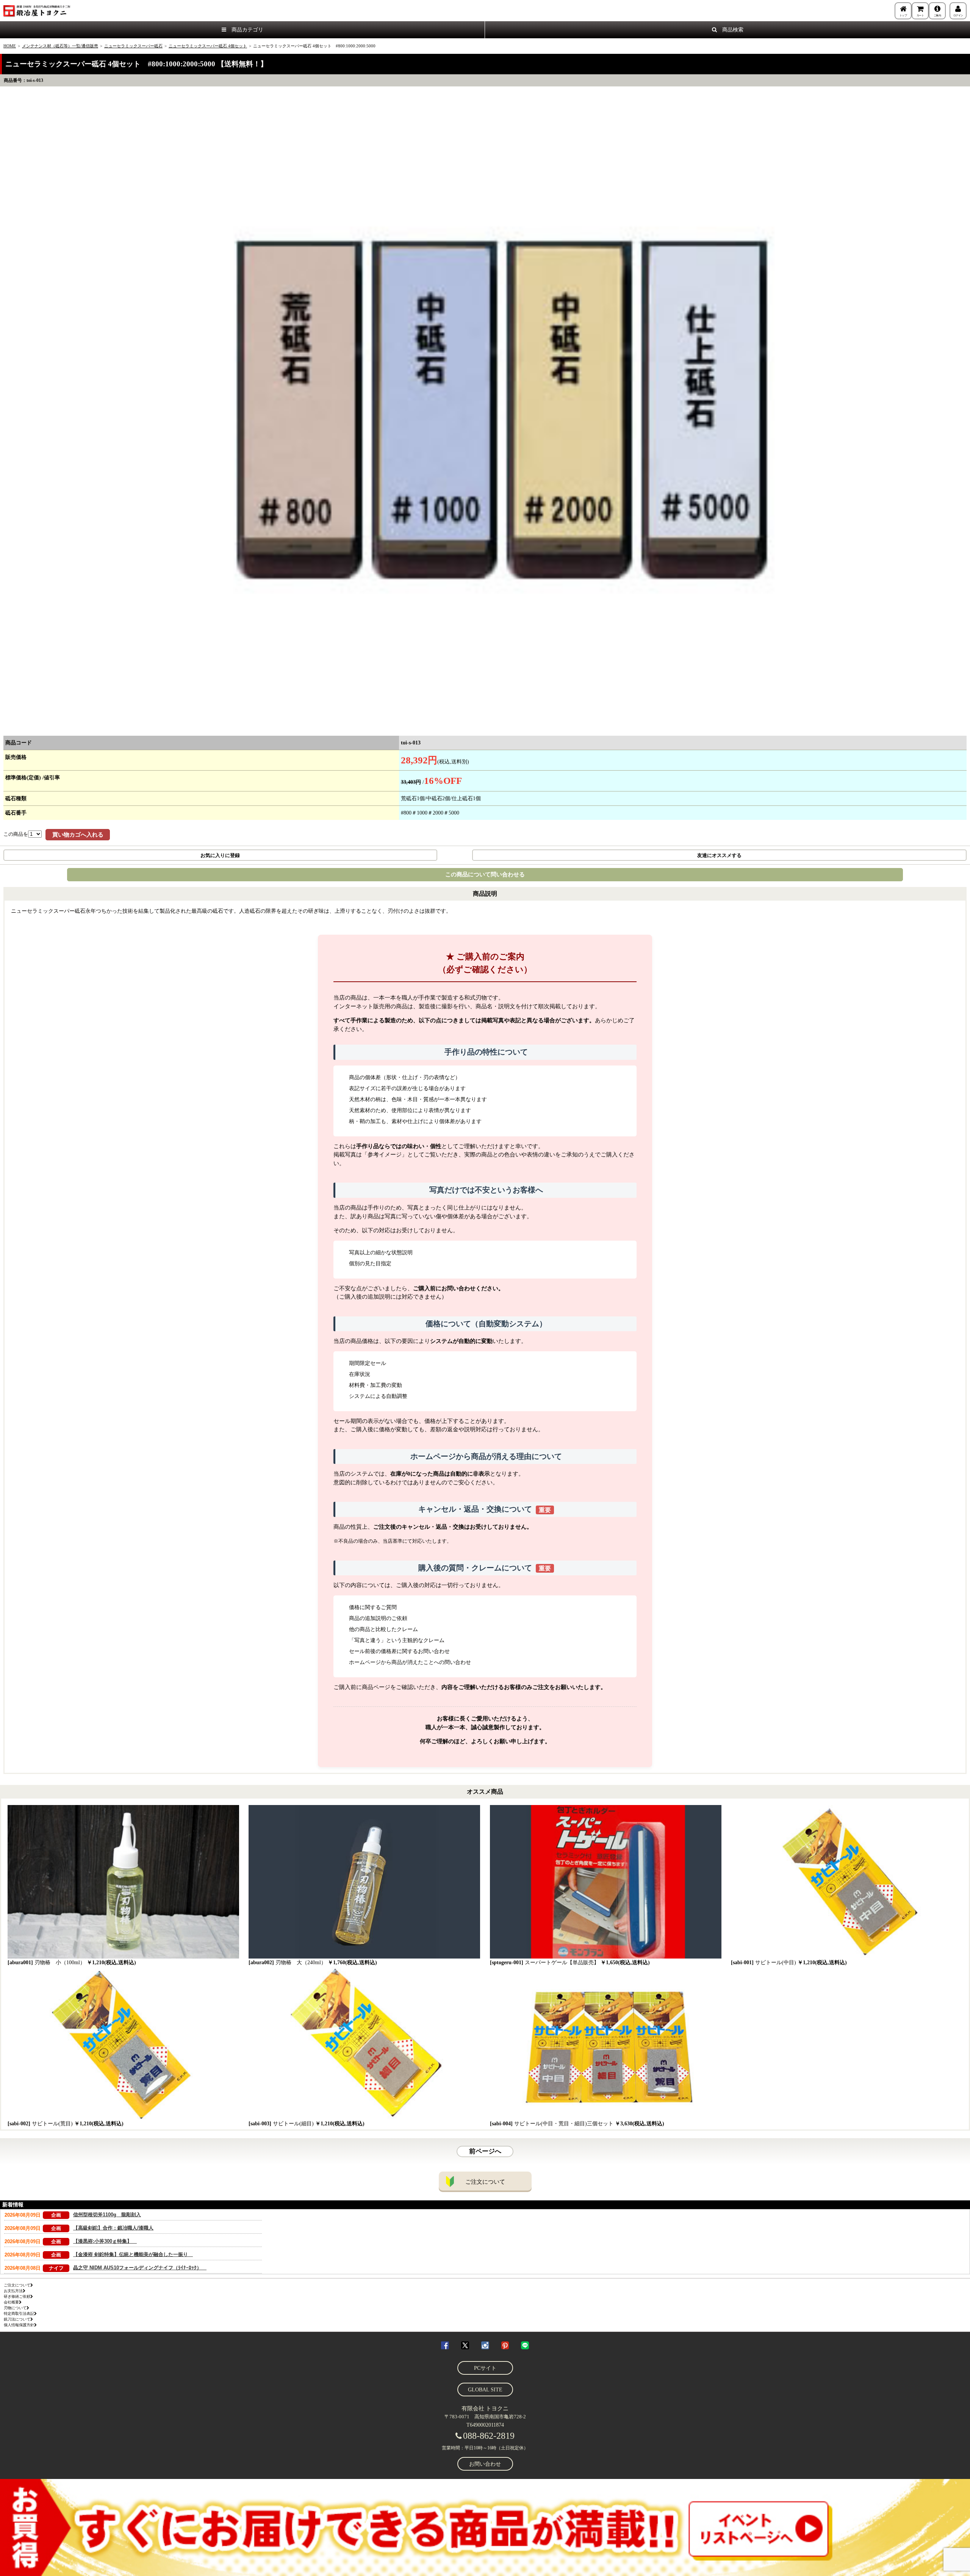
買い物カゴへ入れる (78, 835)
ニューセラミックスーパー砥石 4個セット (208, 46)
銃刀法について (17, 2319)
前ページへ (485, 2151)
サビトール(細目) (307, 2124)
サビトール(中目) (789, 1963)
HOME (10, 46)
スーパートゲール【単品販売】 (570, 1963)
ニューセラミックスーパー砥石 (133, 46)
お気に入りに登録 (220, 855)
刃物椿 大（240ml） (313, 1963)
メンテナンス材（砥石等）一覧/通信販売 (60, 46)
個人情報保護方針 (19, 2325)
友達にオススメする (719, 855)
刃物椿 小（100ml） (72, 1963)
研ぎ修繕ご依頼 (17, 2296)
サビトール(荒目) (66, 2124)
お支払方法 (13, 2291)
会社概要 (11, 2302)
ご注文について (485, 2182)
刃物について (15, 2308)
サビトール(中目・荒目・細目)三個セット (577, 2124)
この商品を (16, 834)
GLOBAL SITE (485, 2390)
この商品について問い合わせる (485, 874)
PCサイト (485, 2368)
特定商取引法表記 (19, 2314)
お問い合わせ (485, 2464)
